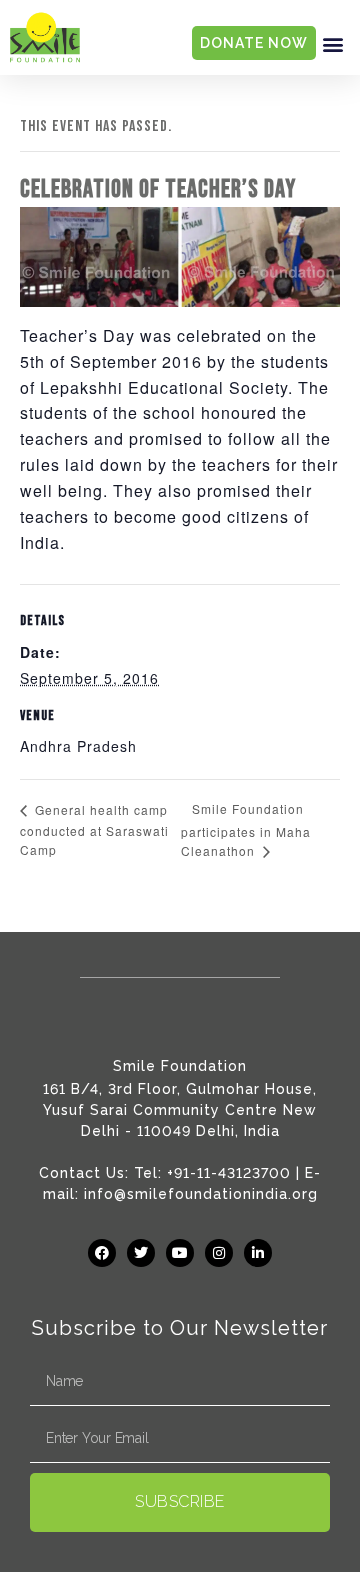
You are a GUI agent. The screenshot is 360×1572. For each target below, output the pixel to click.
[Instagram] (219, 1253)
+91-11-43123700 (229, 1173)
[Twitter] (141, 1253)
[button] (333, 43)
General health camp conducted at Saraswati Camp (94, 829)
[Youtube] (180, 1253)
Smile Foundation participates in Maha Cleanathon (246, 829)
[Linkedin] (258, 1253)
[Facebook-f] (102, 1253)
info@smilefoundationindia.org (201, 1194)
